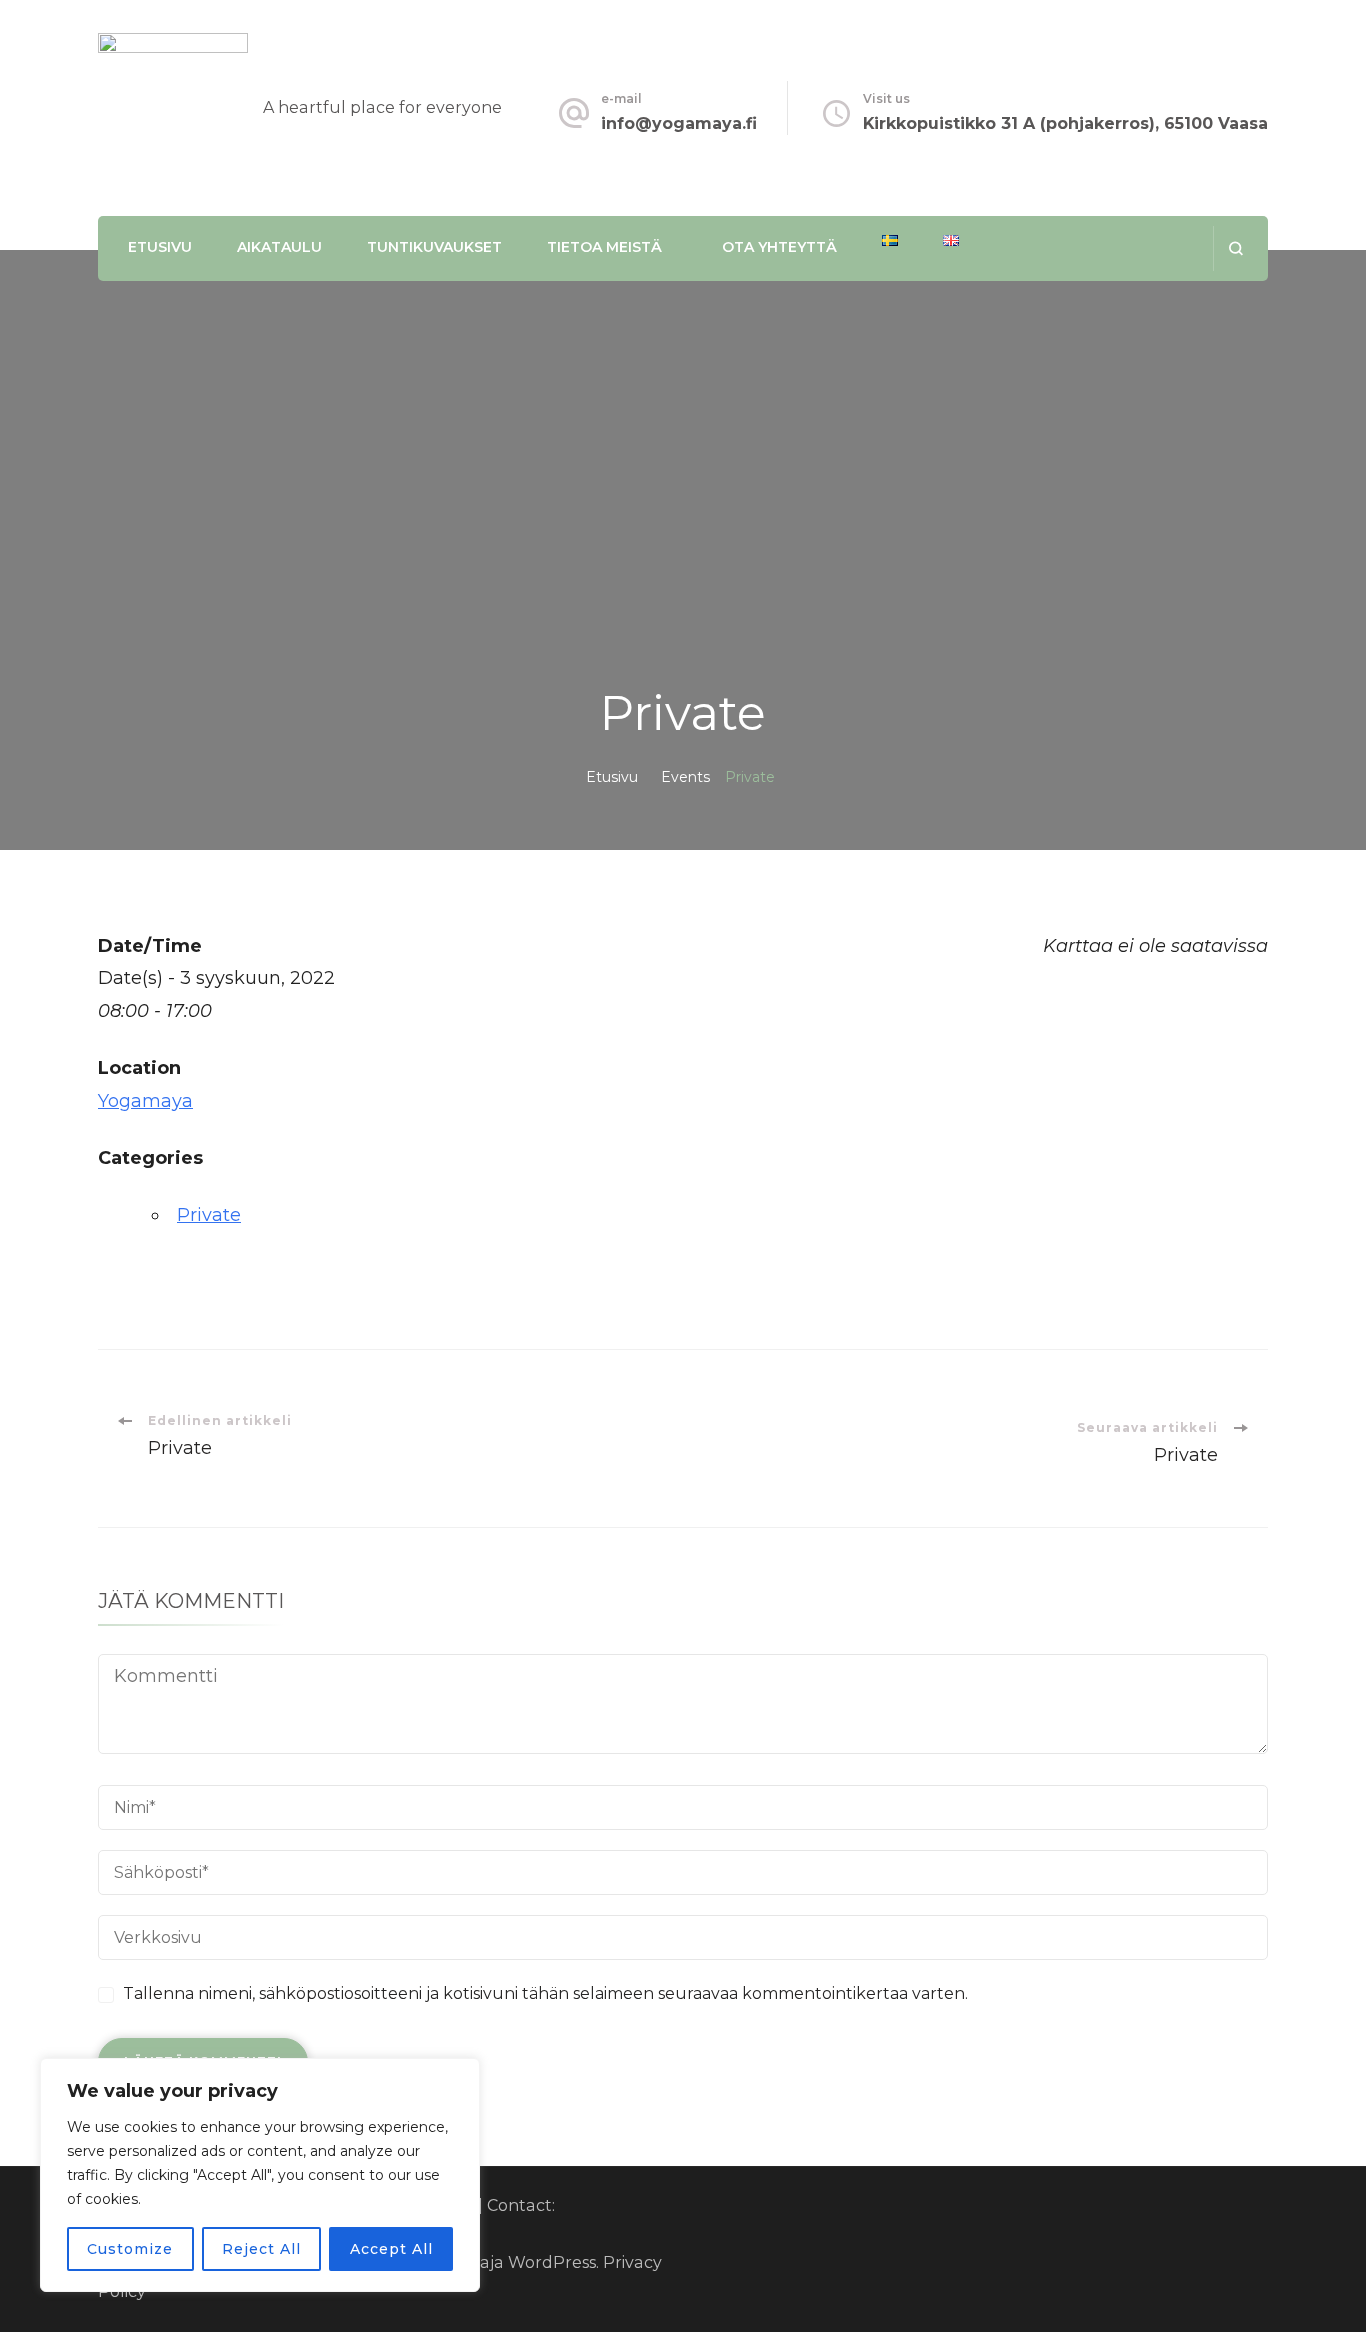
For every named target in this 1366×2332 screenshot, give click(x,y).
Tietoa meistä (604, 247)
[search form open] (1235, 248)
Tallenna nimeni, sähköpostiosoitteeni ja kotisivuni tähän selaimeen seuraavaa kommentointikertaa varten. (545, 1993)
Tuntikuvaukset (434, 247)
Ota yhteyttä (779, 247)
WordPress (552, 2262)
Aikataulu (279, 247)
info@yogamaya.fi (679, 123)
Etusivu (160, 247)
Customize (130, 2249)
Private (209, 1215)
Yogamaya (145, 1101)
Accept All (391, 2249)
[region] (260, 2175)
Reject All (261, 2249)
